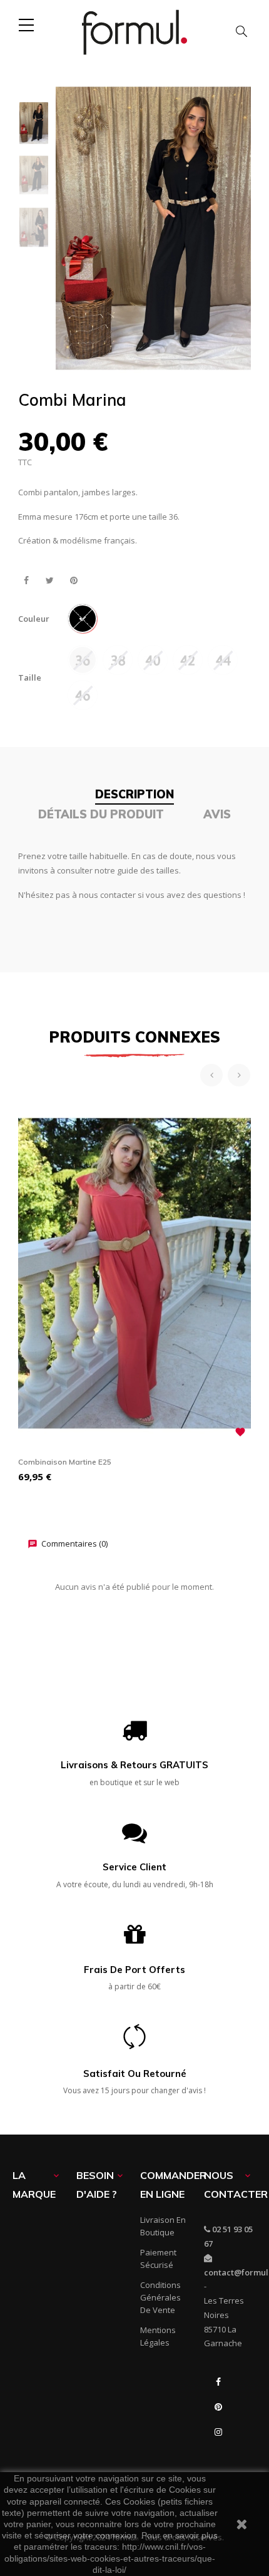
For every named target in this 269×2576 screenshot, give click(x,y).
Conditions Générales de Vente (160, 2297)
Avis (217, 814)
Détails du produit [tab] (101, 814)
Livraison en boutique (163, 2226)
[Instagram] (218, 2432)
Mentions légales (158, 2336)
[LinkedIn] (218, 2457)
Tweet (50, 581)
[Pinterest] (218, 2407)
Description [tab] (134, 794)
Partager (26, 581)
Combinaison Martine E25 (65, 1462)
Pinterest (74, 581)
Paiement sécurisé (158, 2259)
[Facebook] (218, 2382)
